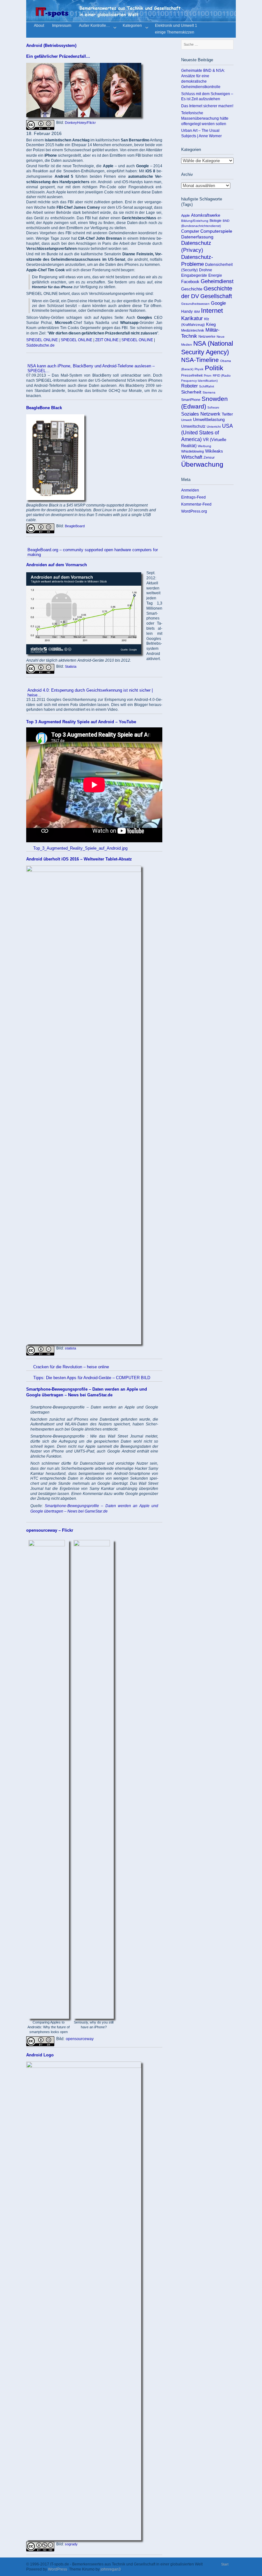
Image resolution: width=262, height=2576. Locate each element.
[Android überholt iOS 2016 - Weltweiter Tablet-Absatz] (84, 871)
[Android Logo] (84, 2066)
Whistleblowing (193, 451)
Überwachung (202, 464)
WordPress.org (194, 511)
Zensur (209, 457)
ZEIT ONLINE (107, 340)
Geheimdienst (217, 281)
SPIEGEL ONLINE (42, 340)
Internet (212, 311)
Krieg (211, 325)
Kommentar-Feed (196, 504)
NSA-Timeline (200, 360)
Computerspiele (216, 231)
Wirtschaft (192, 457)
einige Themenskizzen (175, 33)
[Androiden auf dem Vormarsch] (84, 653)
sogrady (71, 2544)
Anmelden (190, 490)
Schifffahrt (207, 386)
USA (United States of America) (207, 433)
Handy (187, 312)
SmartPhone (191, 400)
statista (70, 1348)
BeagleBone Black (44, 408)
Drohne (206, 270)
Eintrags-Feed (193, 497)
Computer (190, 231)
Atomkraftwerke (206, 215)
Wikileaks (214, 451)
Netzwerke (207, 336)
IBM (197, 312)
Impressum (62, 26)
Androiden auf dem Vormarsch (57, 565)
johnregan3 (111, 2569)
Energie (215, 275)
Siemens (209, 392)
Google (218, 303)
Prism (208, 376)
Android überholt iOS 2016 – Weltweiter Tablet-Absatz (79, 859)
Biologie (216, 221)
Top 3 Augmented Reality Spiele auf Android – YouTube (81, 722)
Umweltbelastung (209, 420)
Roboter (189, 386)
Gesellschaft (216, 296)
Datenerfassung (197, 237)
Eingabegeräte (194, 275)
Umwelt (186, 420)
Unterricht (214, 427)
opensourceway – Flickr (50, 1530)
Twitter (227, 414)
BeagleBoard (75, 526)
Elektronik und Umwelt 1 (176, 26)
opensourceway (80, 2039)
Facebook (190, 282)
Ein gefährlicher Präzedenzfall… (58, 56)
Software (213, 408)
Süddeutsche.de (40, 345)
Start (225, 2564)
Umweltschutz (193, 426)
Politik (214, 368)
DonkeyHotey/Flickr (80, 123)
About (39, 26)
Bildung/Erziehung (195, 221)
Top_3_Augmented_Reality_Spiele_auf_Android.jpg (80, 848)
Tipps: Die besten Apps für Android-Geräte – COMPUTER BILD (92, 1378)
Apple (185, 215)
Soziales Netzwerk (201, 414)
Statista (71, 666)
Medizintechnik (193, 330)
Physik (199, 369)
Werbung (204, 446)
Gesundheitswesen (195, 304)
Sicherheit (191, 392)
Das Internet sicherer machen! (207, 106)
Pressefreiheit (192, 375)
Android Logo (40, 2055)
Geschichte (192, 289)
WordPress (58, 2569)
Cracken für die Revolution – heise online (71, 1367)
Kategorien (132, 26)
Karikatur (192, 318)
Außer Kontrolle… (94, 26)
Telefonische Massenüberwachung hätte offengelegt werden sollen (205, 118)
